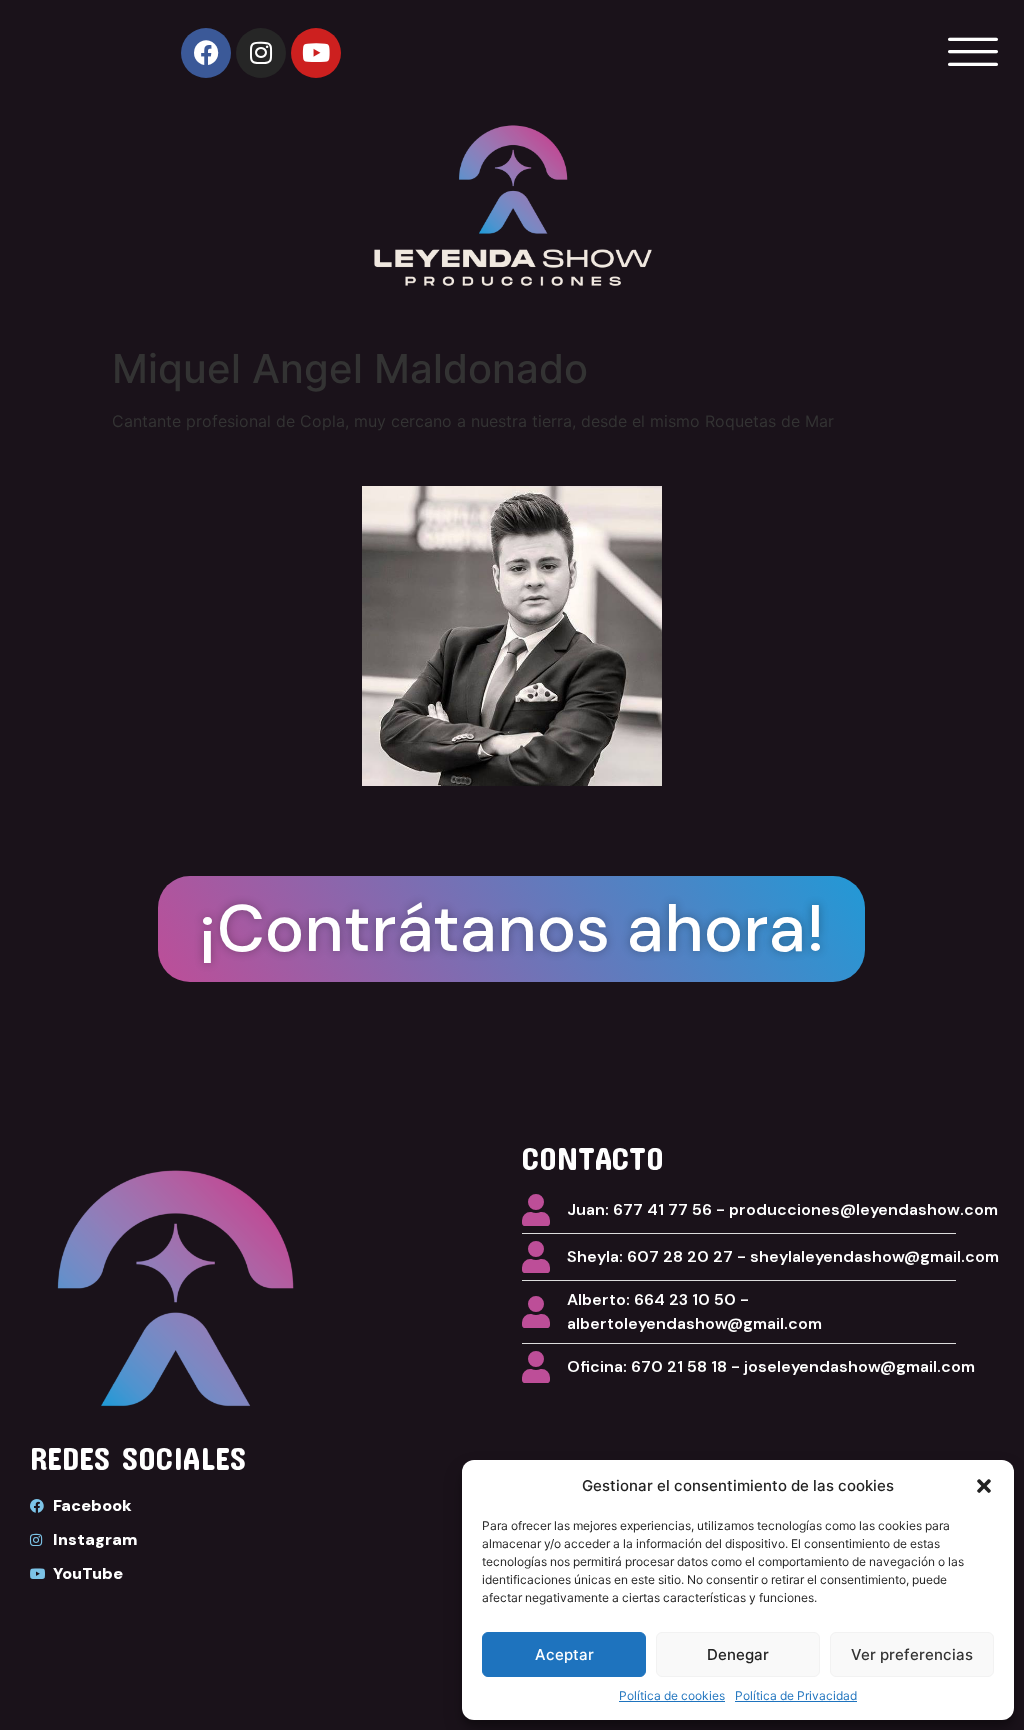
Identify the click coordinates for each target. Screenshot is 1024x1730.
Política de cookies (672, 1695)
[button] (984, 1486)
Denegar (738, 1654)
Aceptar (564, 1654)
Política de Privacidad (796, 1695)
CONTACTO (593, 1157)
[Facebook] (206, 53)
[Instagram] (261, 53)
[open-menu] (968, 52)
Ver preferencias (912, 1654)
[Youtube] (316, 53)
